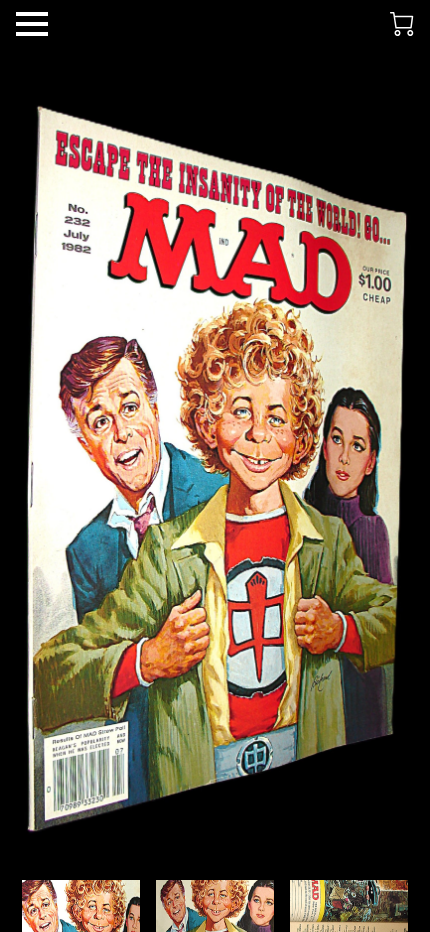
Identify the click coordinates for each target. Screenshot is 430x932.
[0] (402, 24)
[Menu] (32, 24)
